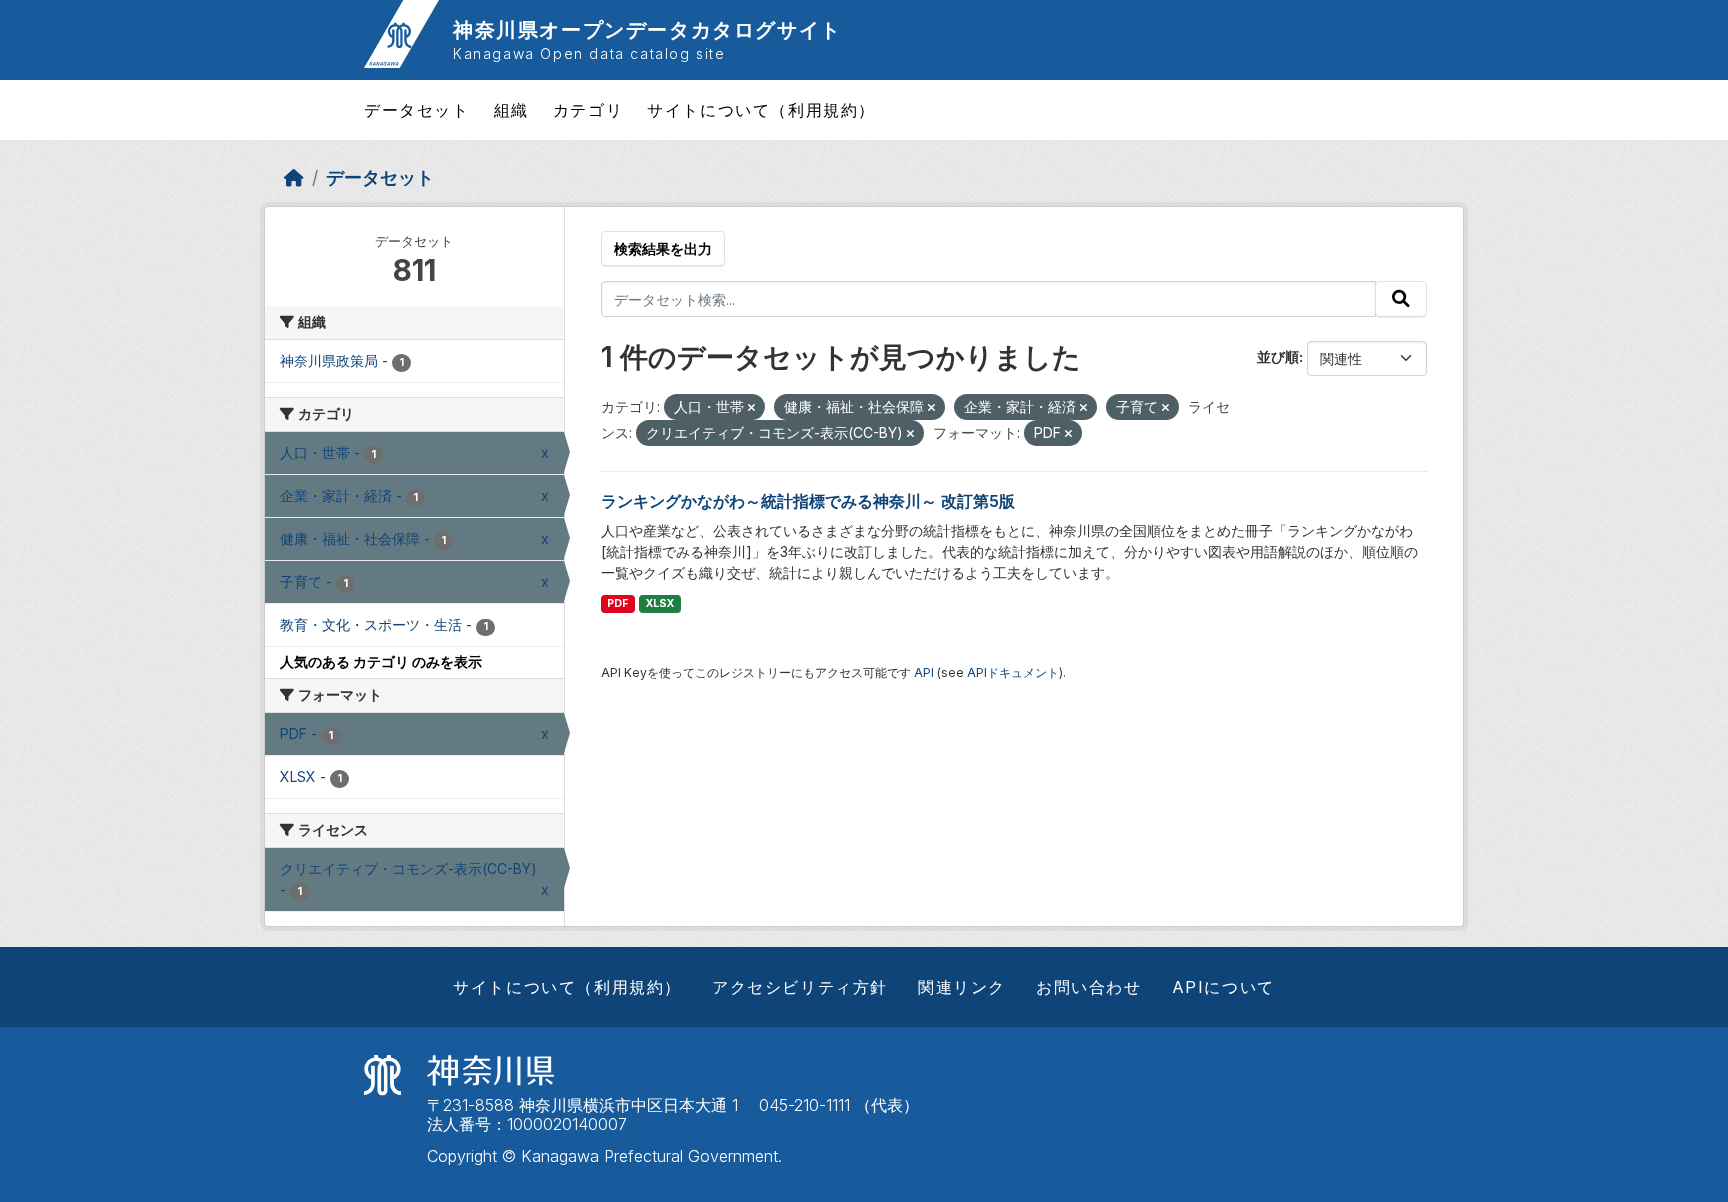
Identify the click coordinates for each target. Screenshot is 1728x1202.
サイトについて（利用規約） (761, 110)
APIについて (1223, 987)
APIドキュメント (1013, 672)
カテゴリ (588, 110)
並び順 (1278, 356)
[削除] (751, 408)
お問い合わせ (1089, 987)
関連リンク (962, 987)
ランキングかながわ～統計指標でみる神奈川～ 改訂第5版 (808, 501)
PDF (617, 603)
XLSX (660, 603)
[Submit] (1401, 299)
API (924, 672)
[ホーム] (294, 177)
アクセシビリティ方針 (800, 987)
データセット (417, 110)
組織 (511, 110)
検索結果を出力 (663, 248)
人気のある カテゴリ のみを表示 (381, 661)
